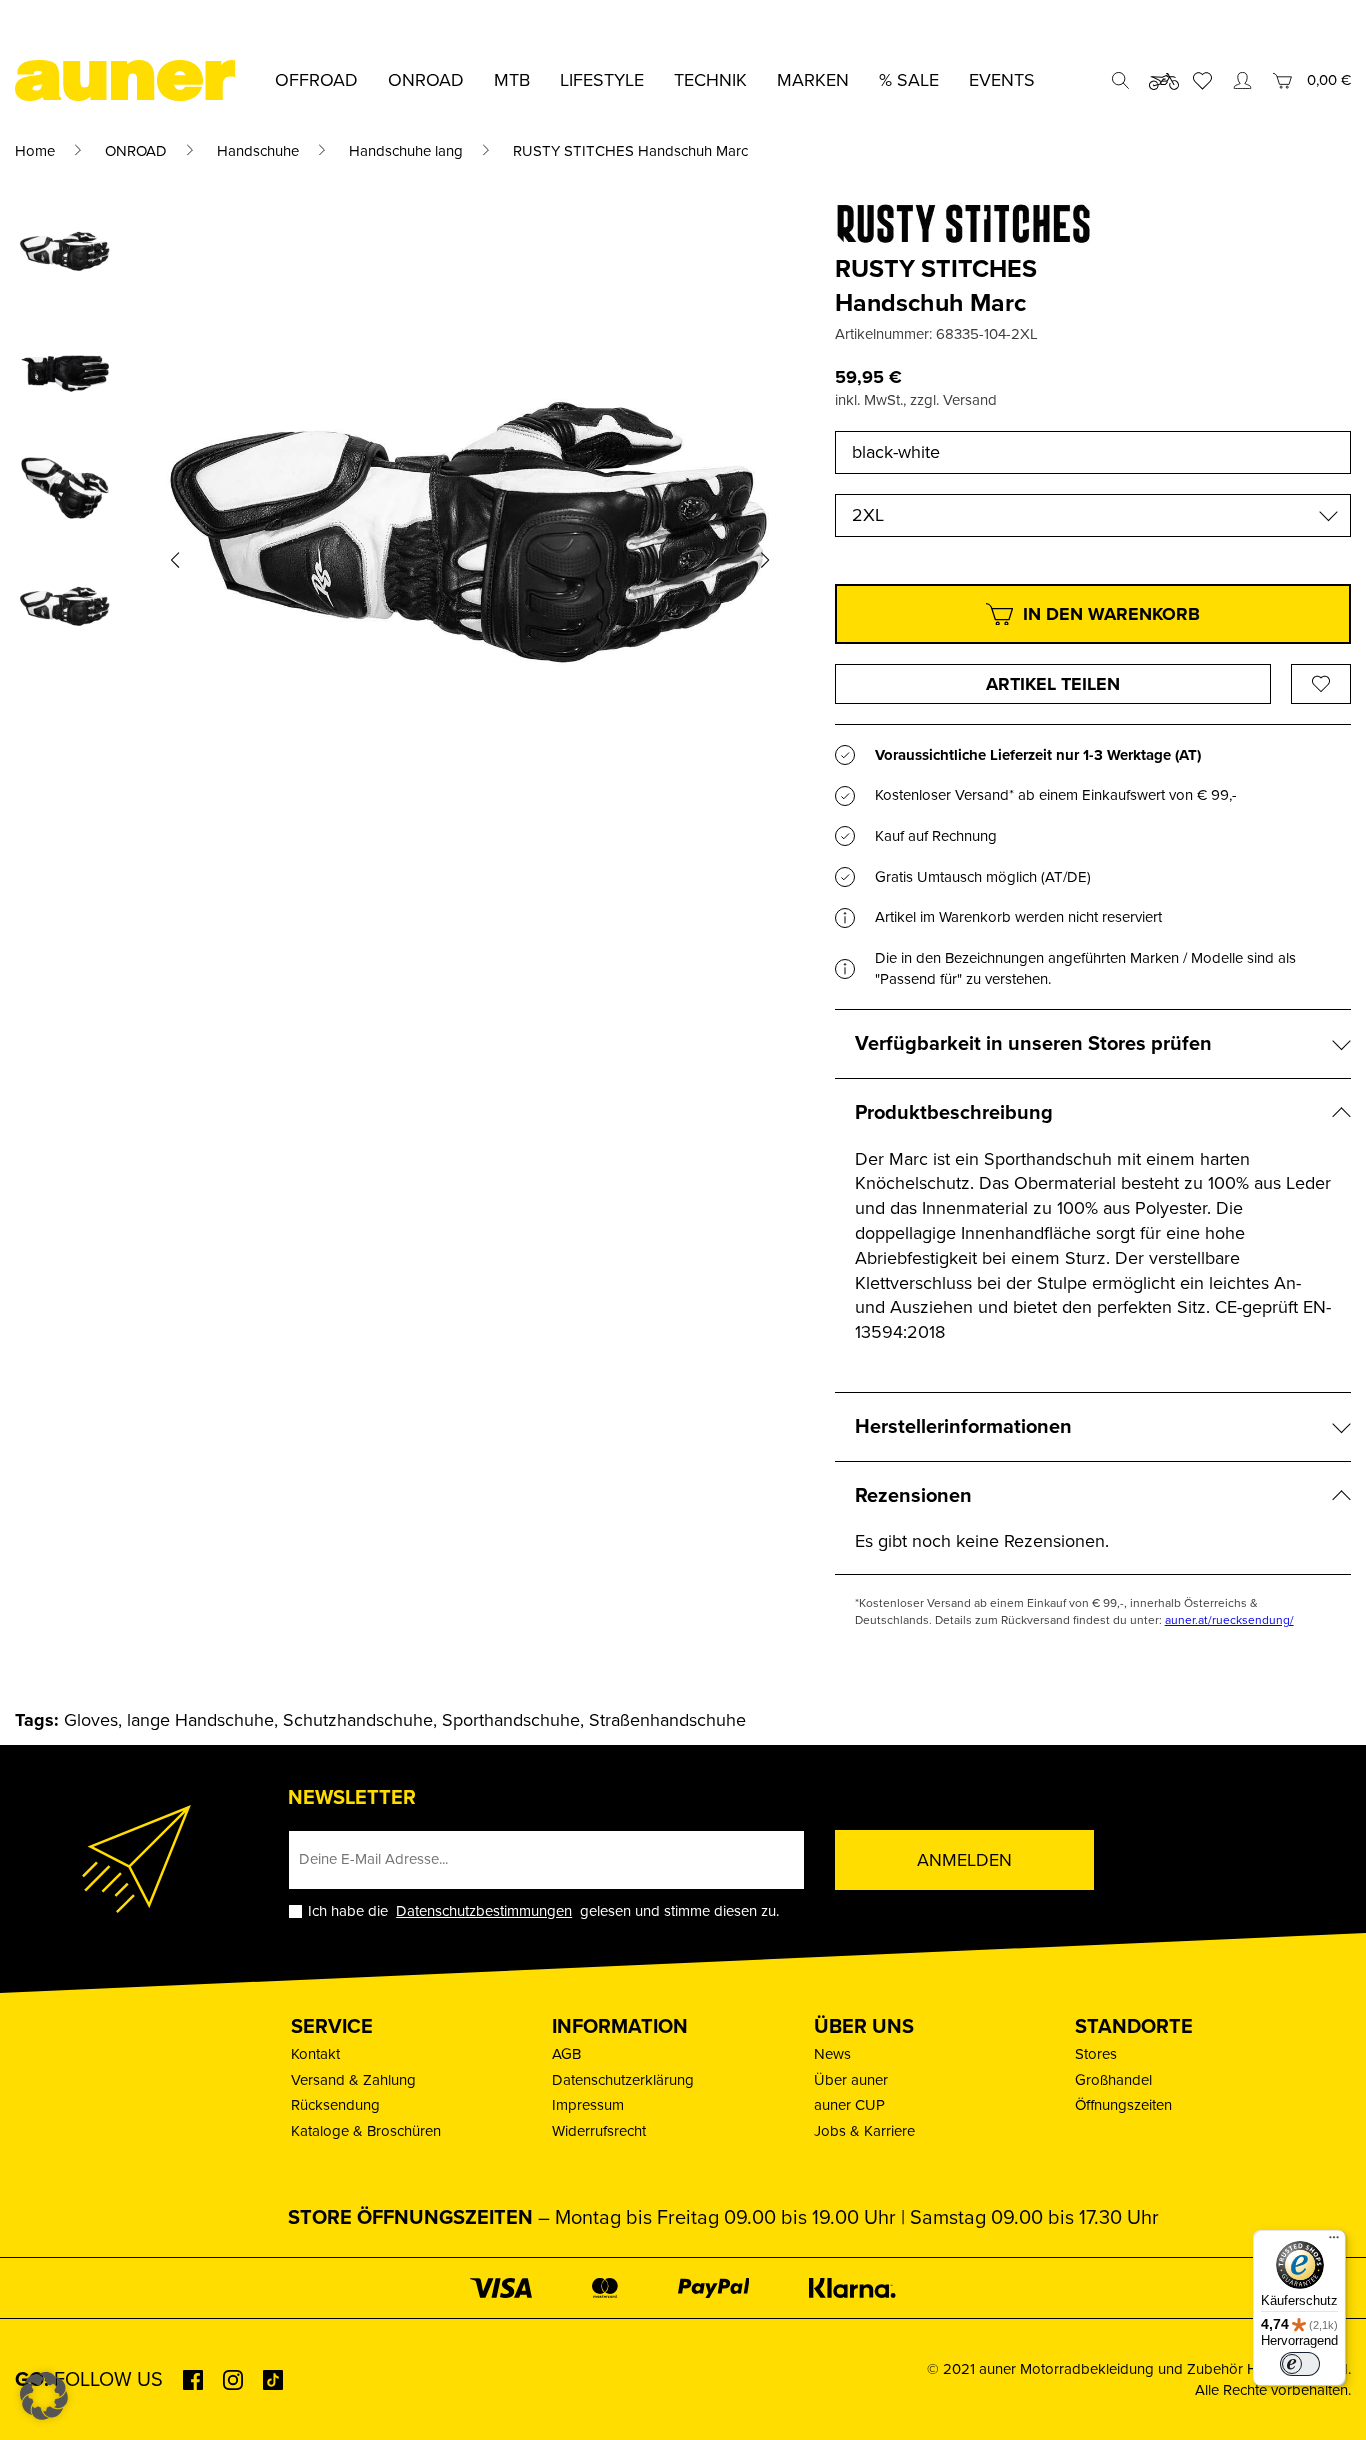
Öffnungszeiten (1123, 2105)
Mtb (512, 80)
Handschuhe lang (406, 151)
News (832, 2054)
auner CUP (849, 2105)
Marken (813, 80)
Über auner (851, 2080)
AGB (566, 2054)
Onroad (426, 80)
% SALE (909, 80)
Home (35, 151)
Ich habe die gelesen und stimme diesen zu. (543, 1911)
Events (1002, 80)
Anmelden (964, 1860)
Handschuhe (258, 151)
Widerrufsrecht (599, 2131)
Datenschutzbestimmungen (484, 1911)
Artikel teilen (1053, 684)
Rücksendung (335, 2105)
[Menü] (1334, 2242)
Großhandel (1113, 2080)
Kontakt (315, 2054)
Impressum (588, 2105)
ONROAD (136, 151)
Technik (710, 80)
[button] (175, 560)
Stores (1096, 2054)
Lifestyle (602, 80)
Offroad (316, 80)
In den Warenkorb (1111, 614)
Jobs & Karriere (864, 2131)
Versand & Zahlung (353, 2080)
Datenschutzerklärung (623, 2080)
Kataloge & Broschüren (366, 2131)
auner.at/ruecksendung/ (1229, 1620)
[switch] (1300, 2364)
